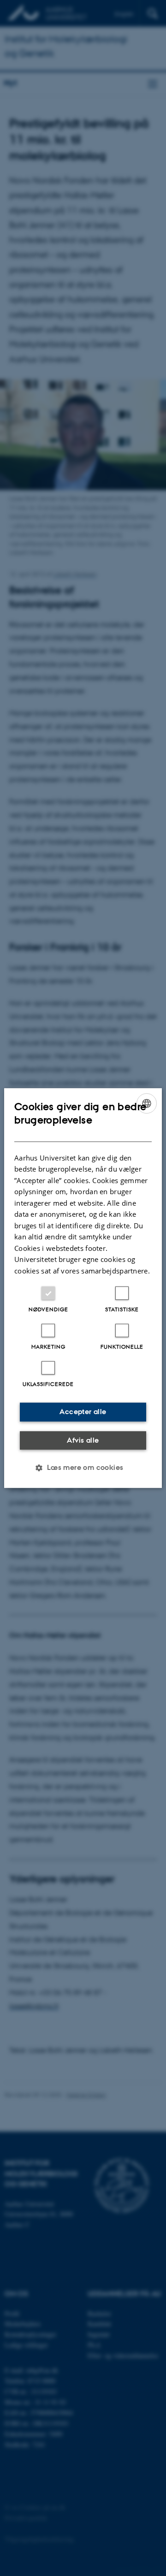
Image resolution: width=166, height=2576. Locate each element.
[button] (83, 1468)
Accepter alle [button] (83, 1412)
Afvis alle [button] (83, 1440)
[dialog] (83, 1288)
